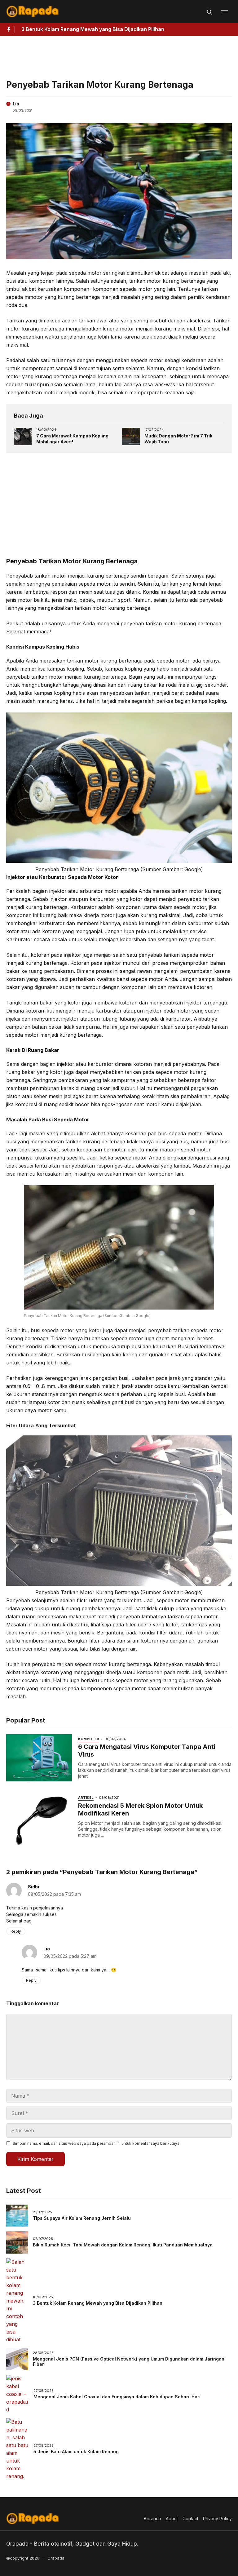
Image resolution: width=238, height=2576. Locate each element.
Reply (16, 1931)
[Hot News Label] (7, 29)
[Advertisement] (119, 56)
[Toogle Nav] (224, 11)
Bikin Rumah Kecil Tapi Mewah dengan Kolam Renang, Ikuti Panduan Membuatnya (123, 2245)
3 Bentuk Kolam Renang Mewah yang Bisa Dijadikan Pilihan (98, 2303)
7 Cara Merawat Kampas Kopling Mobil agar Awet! (72, 439)
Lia (16, 104)
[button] (209, 11)
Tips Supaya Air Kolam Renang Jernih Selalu (82, 2218)
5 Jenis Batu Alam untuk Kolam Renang (76, 2452)
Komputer (89, 1739)
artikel (86, 1798)
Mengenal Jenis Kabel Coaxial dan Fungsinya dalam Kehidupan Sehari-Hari (117, 2397)
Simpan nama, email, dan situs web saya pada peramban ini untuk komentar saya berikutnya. (97, 2143)
